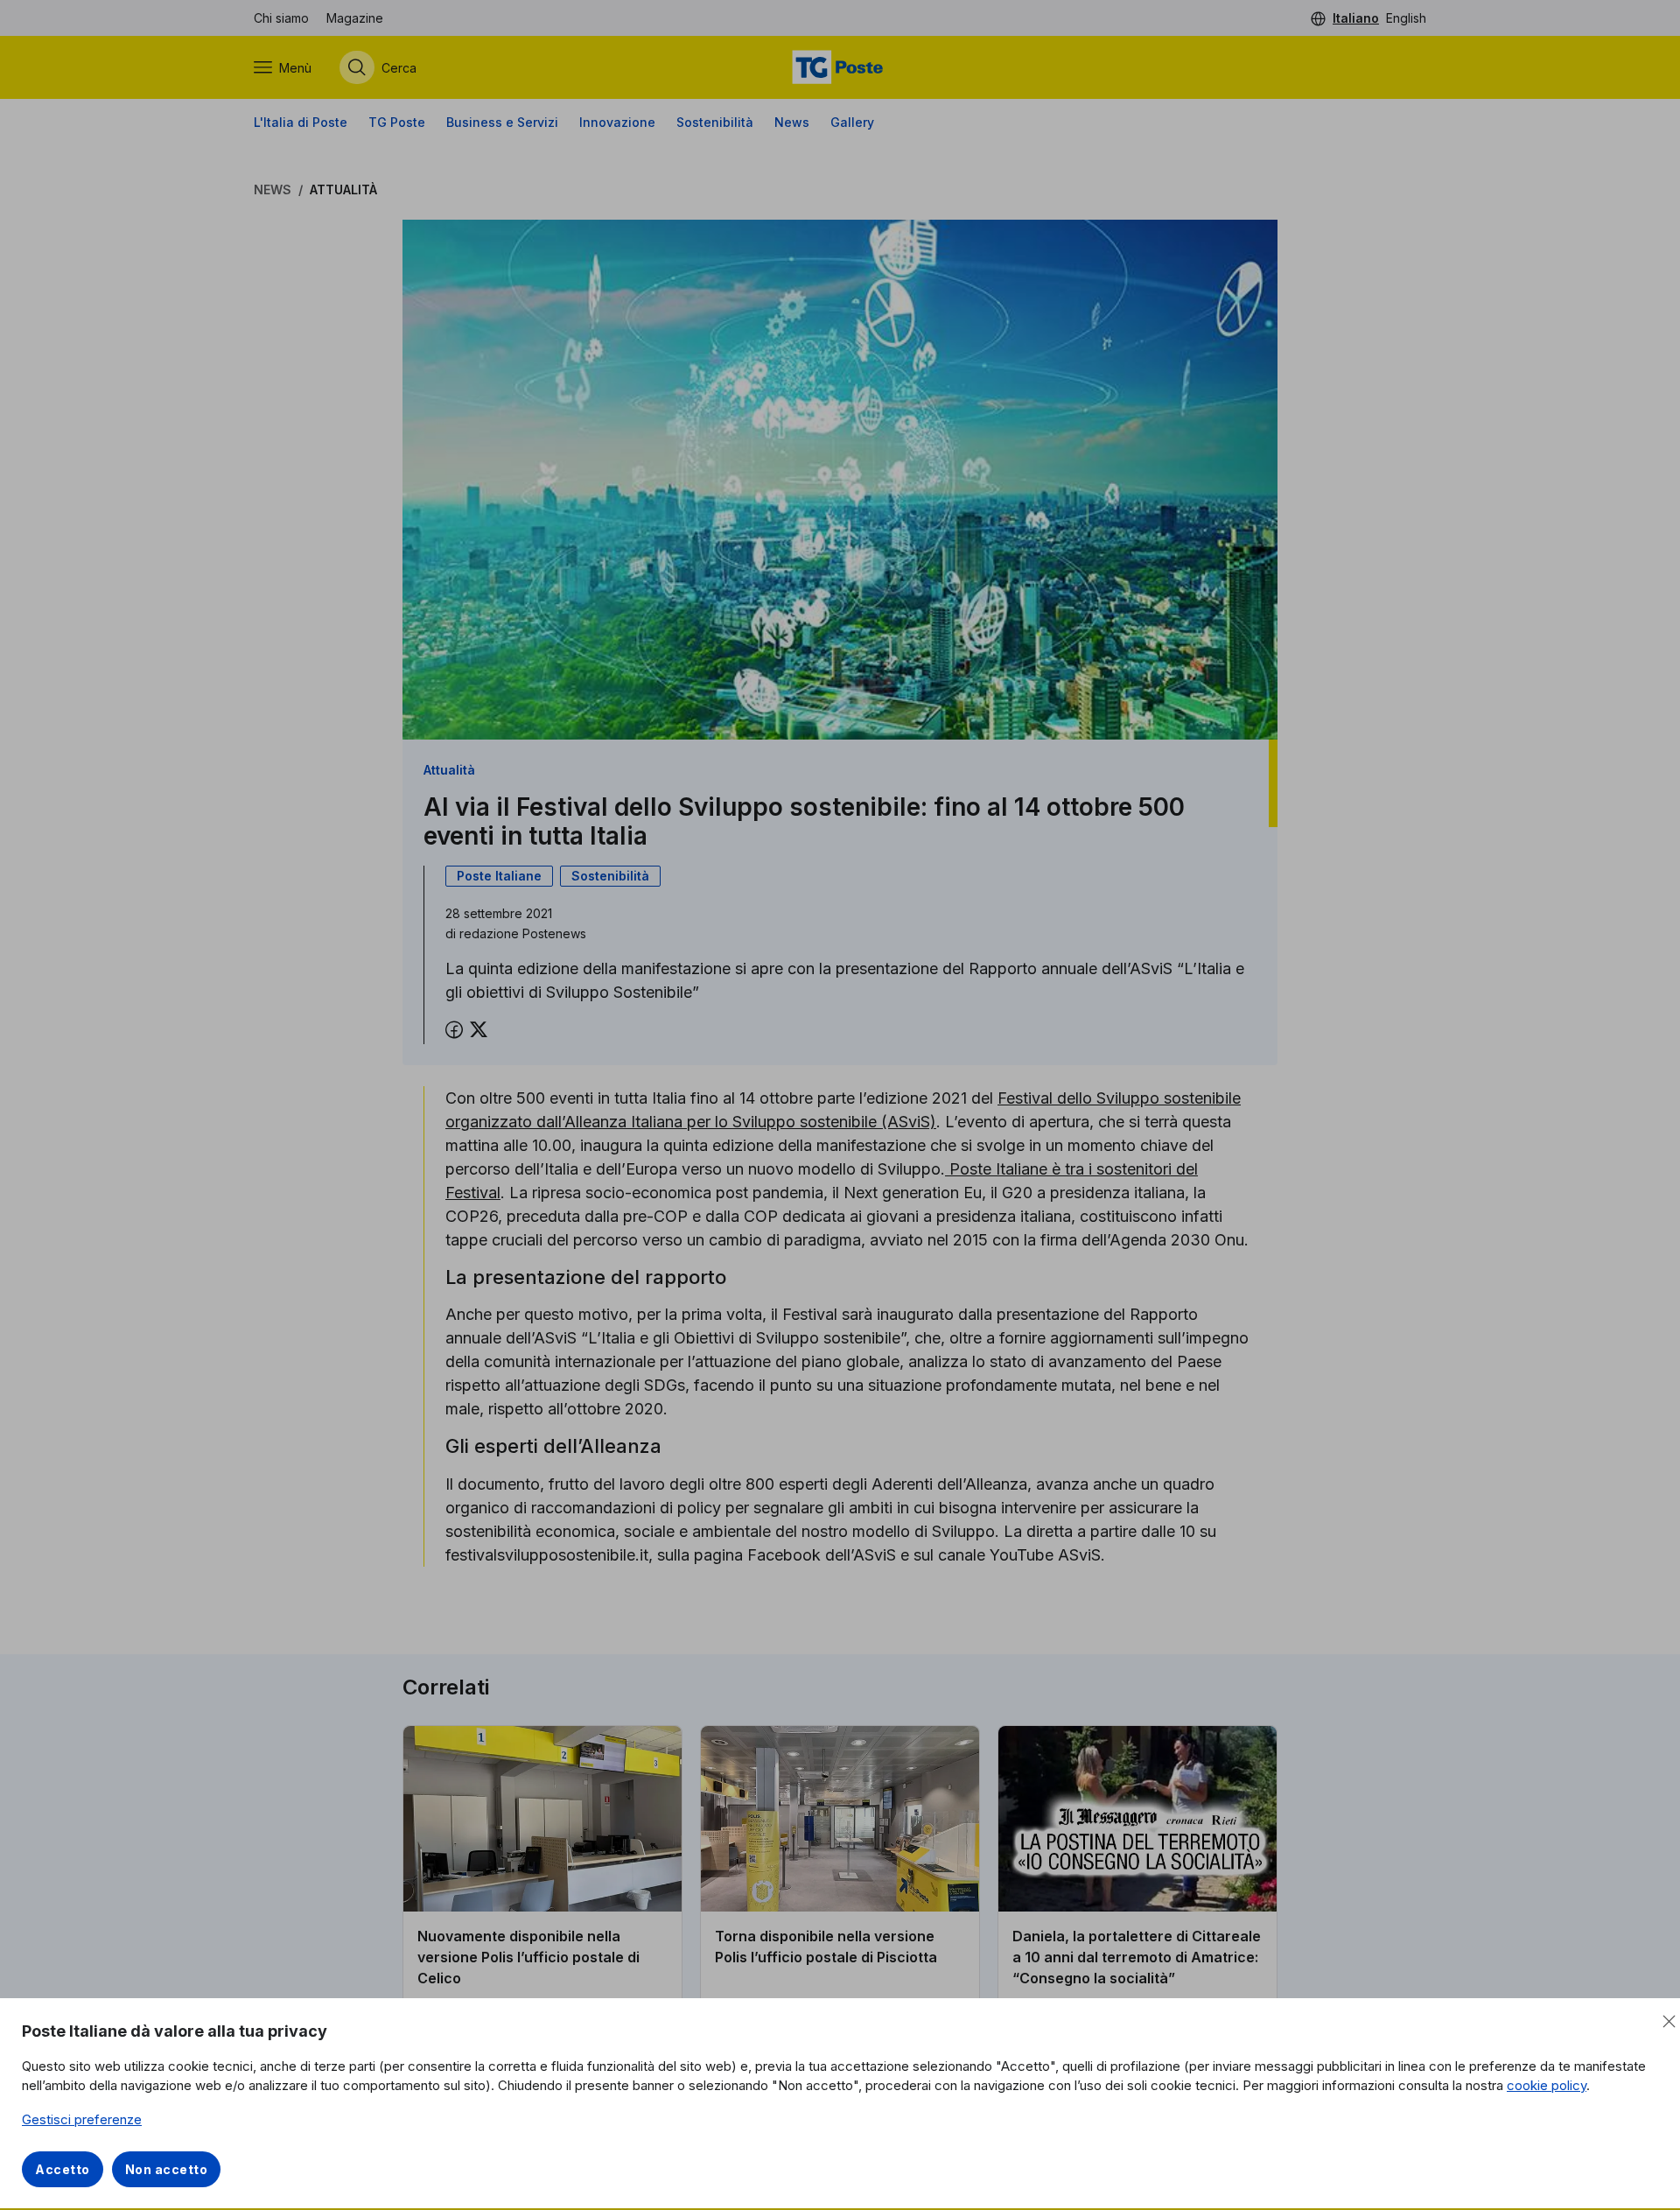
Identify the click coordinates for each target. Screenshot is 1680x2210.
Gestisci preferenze (82, 2119)
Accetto (63, 2169)
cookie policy (1547, 2085)
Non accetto (167, 2169)
